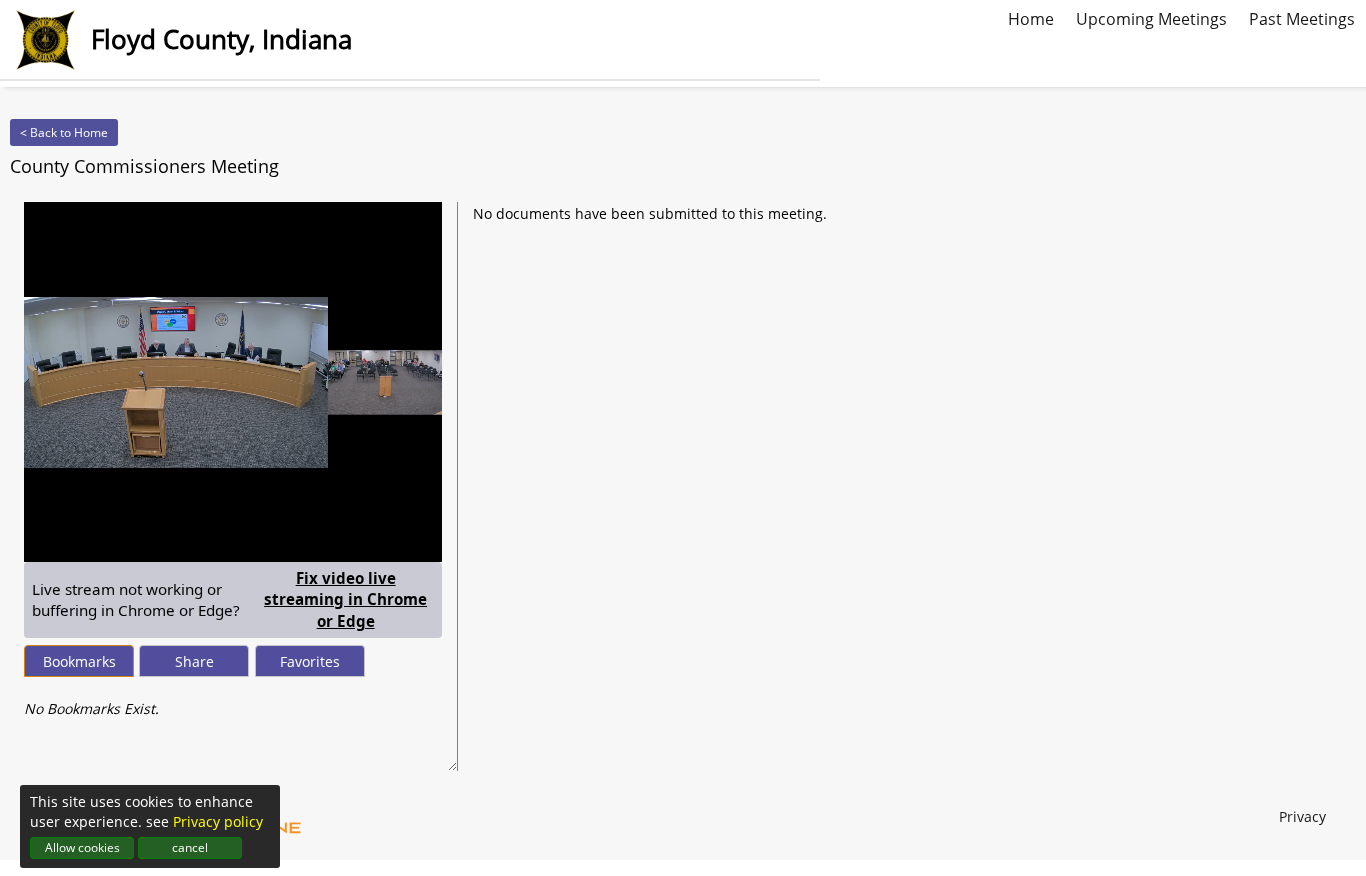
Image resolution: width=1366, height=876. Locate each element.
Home (1031, 17)
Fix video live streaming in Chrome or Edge (349, 599)
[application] (233, 382)
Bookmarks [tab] (79, 661)
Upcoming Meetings (1151, 17)
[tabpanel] (233, 699)
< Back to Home (64, 132)
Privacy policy (218, 821)
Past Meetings (1302, 17)
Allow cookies (82, 847)
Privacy (1302, 816)
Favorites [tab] (310, 661)
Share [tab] (194, 661)
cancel (190, 847)
